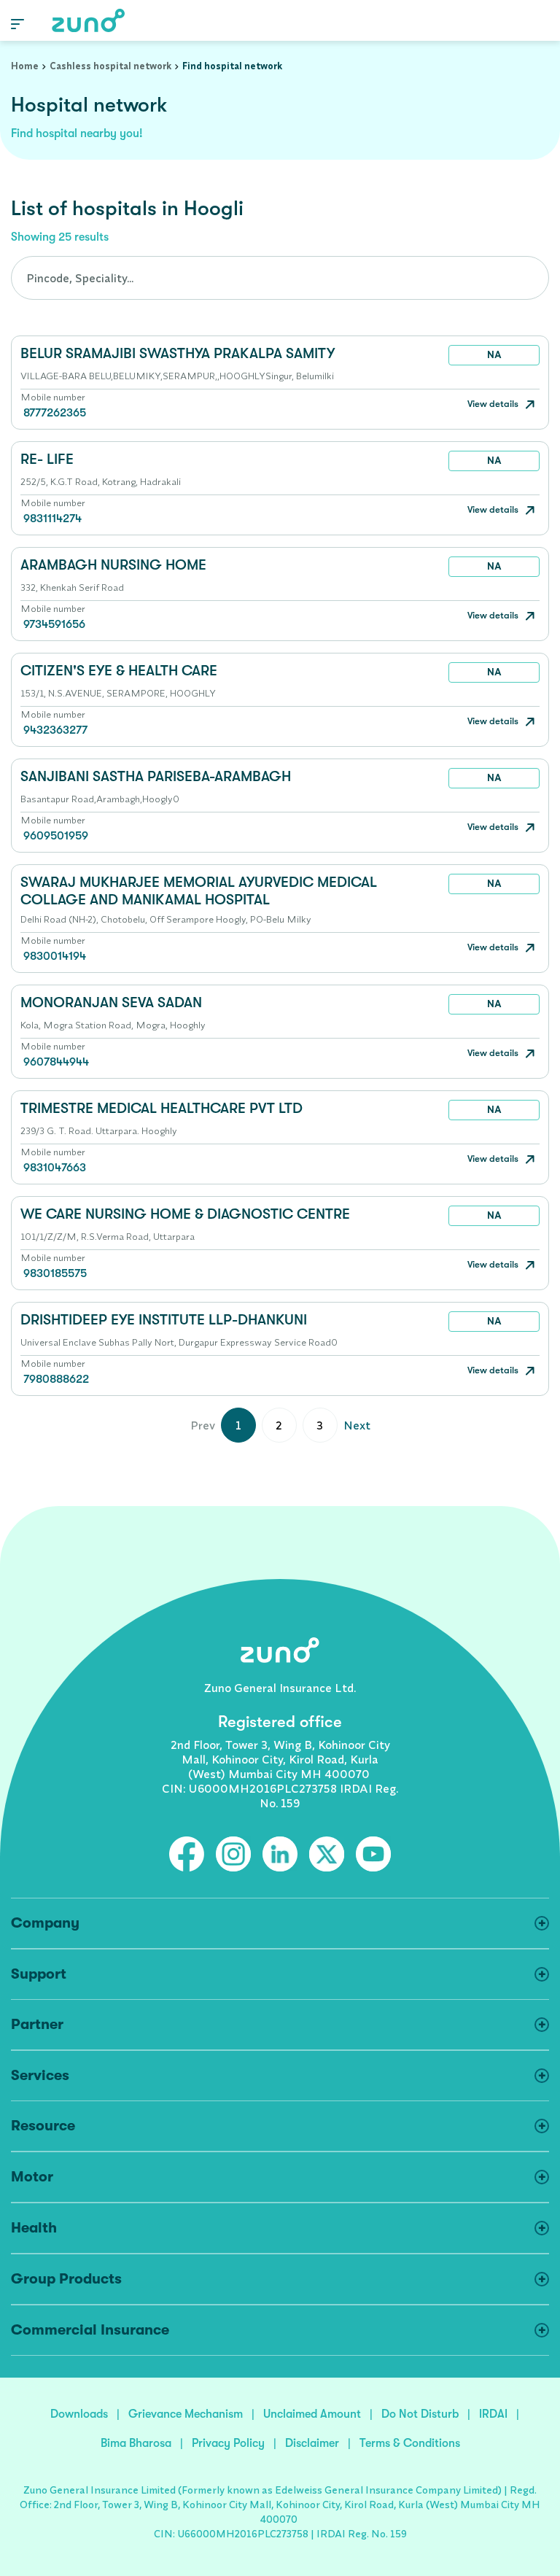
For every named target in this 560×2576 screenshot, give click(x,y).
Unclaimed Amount (312, 2414)
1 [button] (238, 1425)
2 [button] (279, 1425)
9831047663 (55, 1168)
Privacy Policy (228, 2443)
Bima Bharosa (136, 2443)
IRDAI (493, 2414)
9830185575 (55, 1273)
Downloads (79, 2414)
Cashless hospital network (110, 66)
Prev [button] (203, 1425)
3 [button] (320, 1425)
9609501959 (56, 836)
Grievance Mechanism (186, 2414)
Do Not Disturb (420, 2414)
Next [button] (357, 1425)
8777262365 (55, 413)
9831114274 (52, 519)
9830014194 (55, 956)
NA (494, 354)
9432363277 (55, 730)
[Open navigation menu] (17, 23)
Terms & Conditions (410, 2443)
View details (494, 404)
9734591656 (54, 624)
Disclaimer (312, 2443)
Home (25, 66)
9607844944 (56, 1062)
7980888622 (56, 1379)
